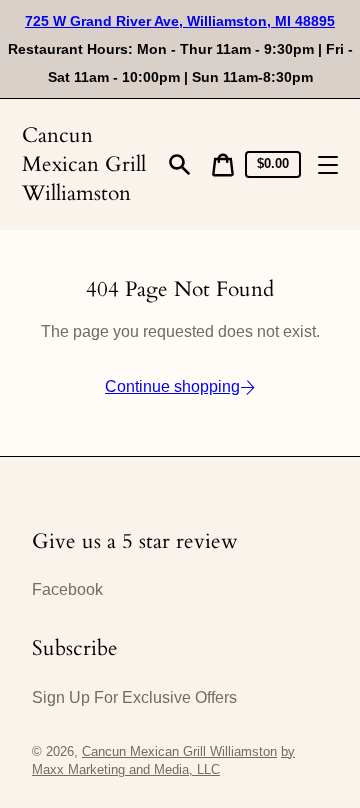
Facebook (67, 589)
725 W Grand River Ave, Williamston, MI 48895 (180, 21)
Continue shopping (172, 386)
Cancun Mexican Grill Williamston (84, 164)
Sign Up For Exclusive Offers (134, 697)
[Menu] (328, 165)
